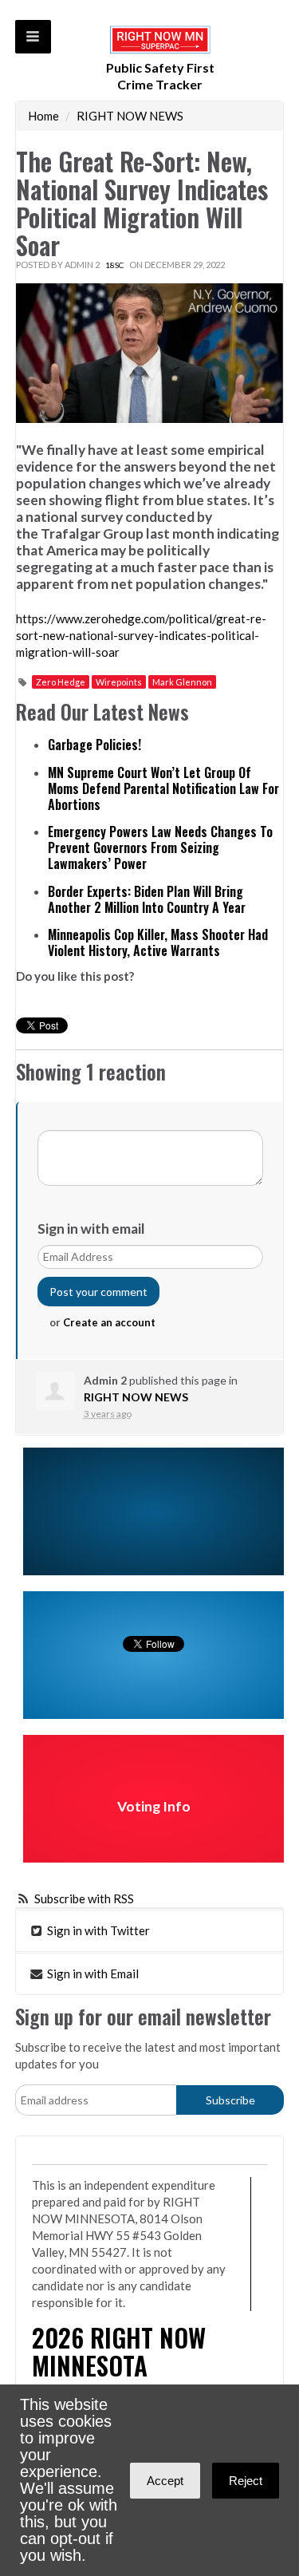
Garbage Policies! (94, 745)
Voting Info (154, 1806)
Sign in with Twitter (97, 1930)
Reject (246, 2481)
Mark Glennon (182, 682)
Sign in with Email (92, 1973)
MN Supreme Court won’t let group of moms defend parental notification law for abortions (163, 788)
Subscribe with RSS (84, 1898)
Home (43, 116)
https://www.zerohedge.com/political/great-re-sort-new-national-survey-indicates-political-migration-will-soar (141, 635)
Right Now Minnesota (119, 2351)
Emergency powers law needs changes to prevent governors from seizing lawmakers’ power (160, 847)
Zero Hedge (61, 682)
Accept (165, 2481)
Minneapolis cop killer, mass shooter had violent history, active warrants (158, 942)
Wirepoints (119, 682)
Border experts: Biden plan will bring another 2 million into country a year (147, 899)
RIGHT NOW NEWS (130, 116)
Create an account (109, 1322)
